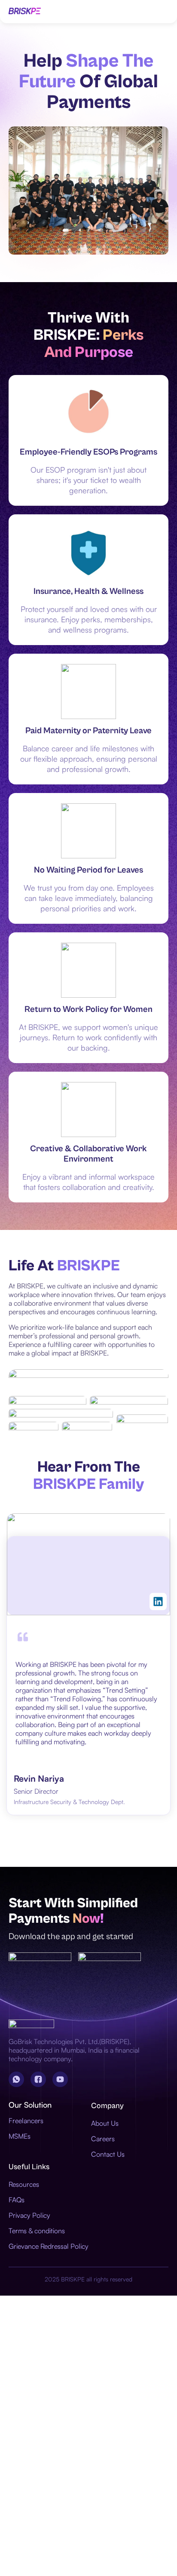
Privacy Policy (29, 2215)
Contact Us (108, 2154)
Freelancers (26, 2121)
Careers (103, 2139)
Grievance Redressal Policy (49, 2246)
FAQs (17, 2200)
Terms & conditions (37, 2231)
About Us (105, 2123)
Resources (24, 2184)
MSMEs (20, 2136)
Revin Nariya (39, 1778)
